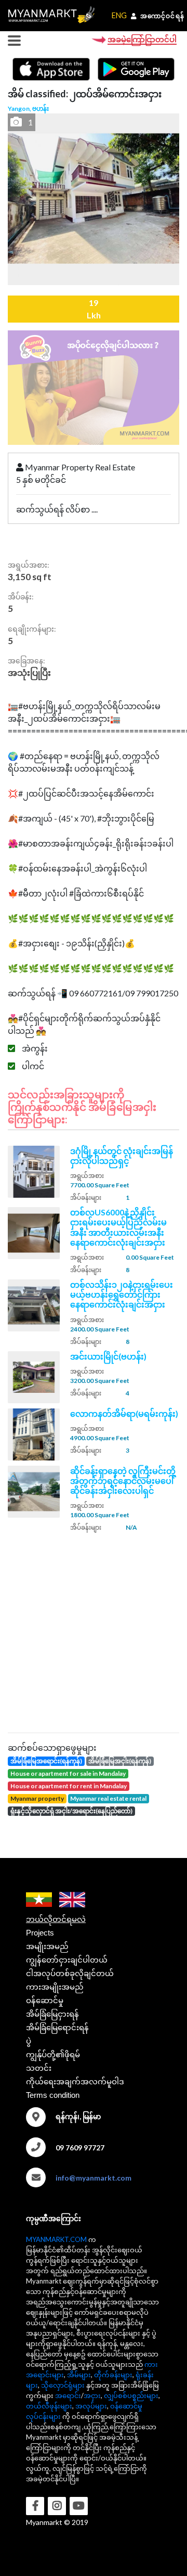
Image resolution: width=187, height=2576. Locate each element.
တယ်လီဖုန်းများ (49, 2406)
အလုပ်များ (91, 2406)
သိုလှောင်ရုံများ (63, 2385)
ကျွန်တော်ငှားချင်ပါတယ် (67, 1960)
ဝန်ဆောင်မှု (45, 2000)
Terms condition (53, 2095)
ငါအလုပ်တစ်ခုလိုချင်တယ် (70, 1973)
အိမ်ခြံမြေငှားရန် (52, 2014)
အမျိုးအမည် (47, 1946)
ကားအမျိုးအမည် (55, 1987)
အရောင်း (68, 2395)
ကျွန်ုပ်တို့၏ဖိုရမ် (53, 2054)
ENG (119, 15)
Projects (40, 1933)
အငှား (92, 2395)
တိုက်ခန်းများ (113, 2375)
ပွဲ (29, 2041)
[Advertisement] (94, 1631)
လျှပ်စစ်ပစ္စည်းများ (131, 2395)
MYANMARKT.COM (56, 2239)
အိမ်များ (79, 2375)
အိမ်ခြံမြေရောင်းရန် (57, 2027)
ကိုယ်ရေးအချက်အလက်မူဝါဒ (75, 2081)
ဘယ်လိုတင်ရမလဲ (56, 1919)
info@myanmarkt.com (94, 2178)
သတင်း (39, 2068)
